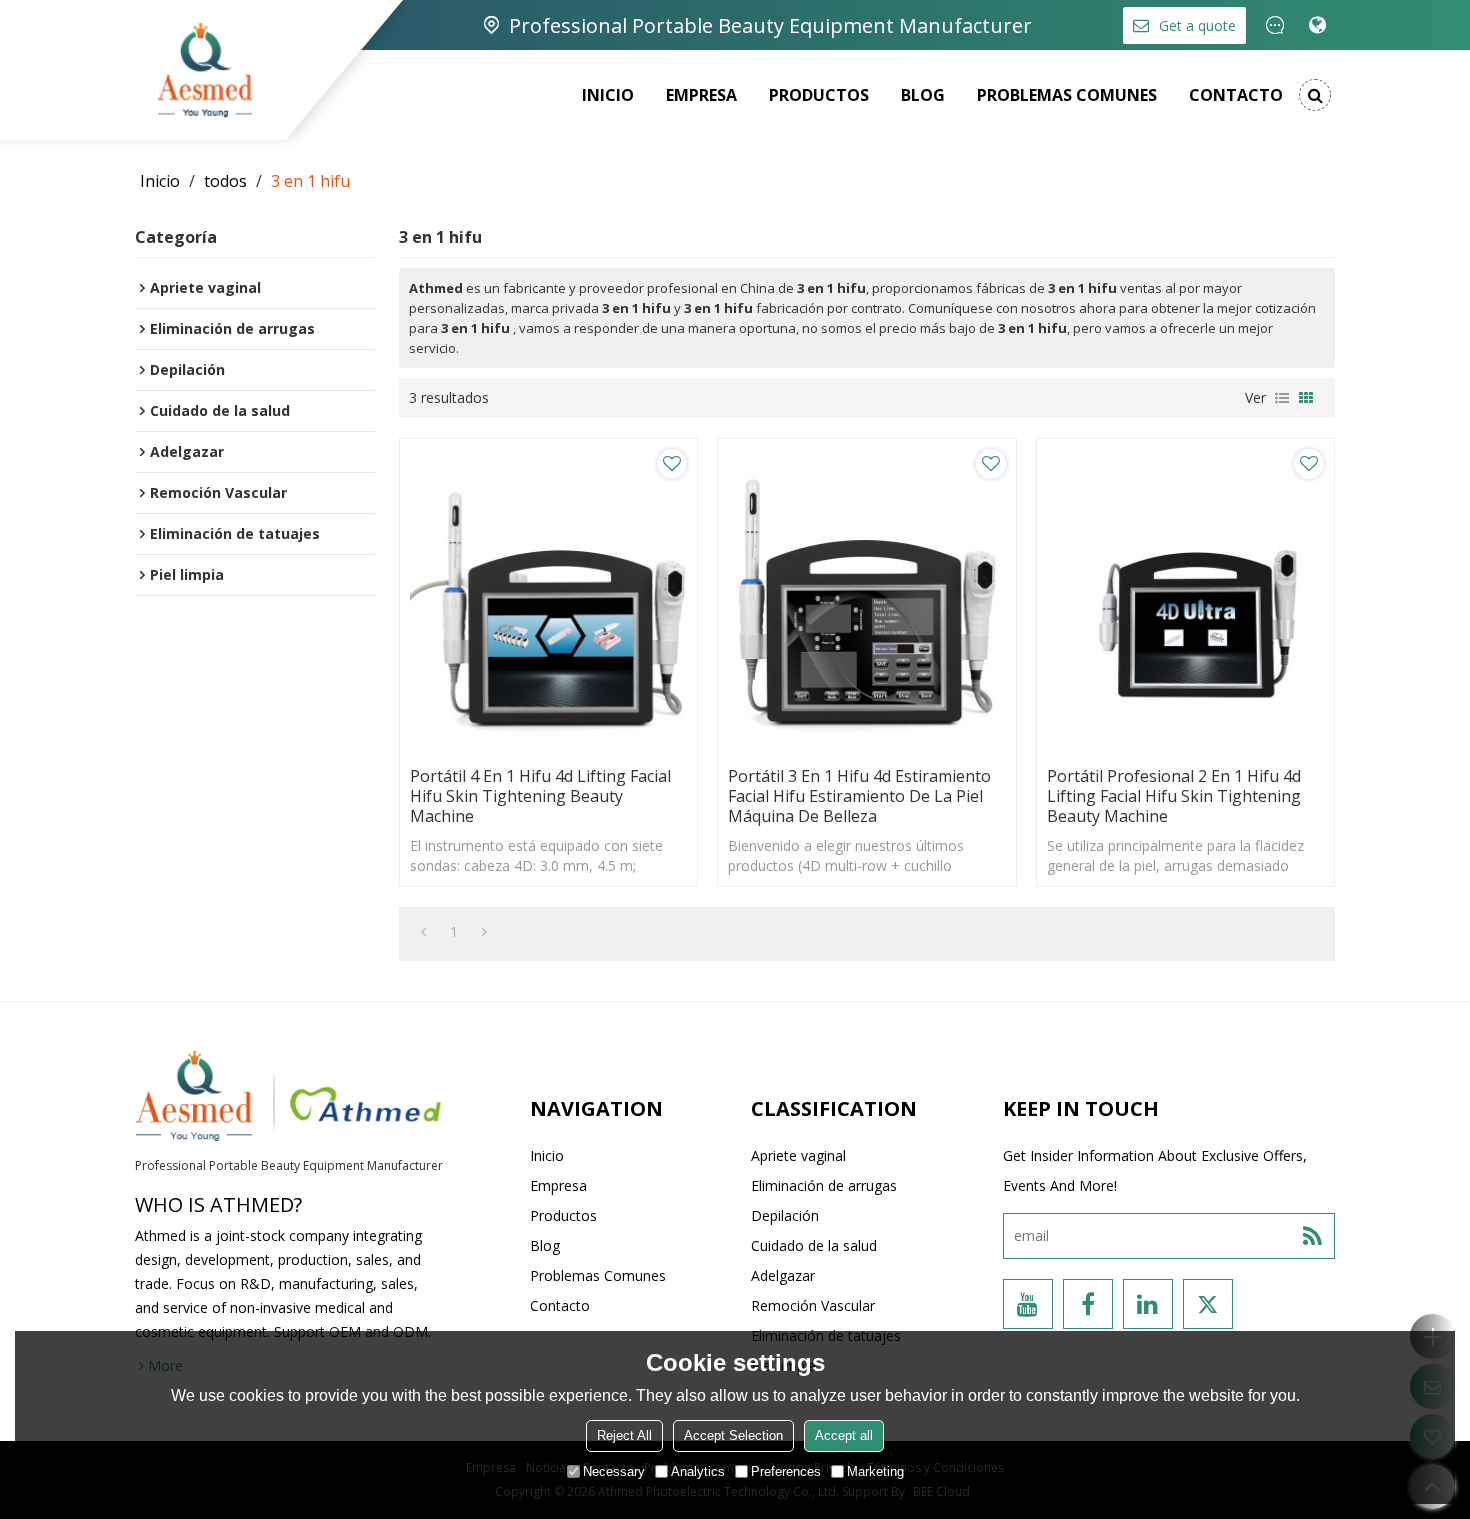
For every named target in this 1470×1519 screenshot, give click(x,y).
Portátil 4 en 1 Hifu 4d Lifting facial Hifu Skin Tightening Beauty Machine (540, 796)
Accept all (844, 1435)
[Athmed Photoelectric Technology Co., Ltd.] (205, 70)
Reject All (624, 1435)
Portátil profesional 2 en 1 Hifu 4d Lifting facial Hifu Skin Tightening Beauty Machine (1174, 796)
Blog (923, 95)
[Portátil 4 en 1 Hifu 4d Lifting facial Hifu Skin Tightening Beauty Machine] (548, 597)
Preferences (786, 1471)
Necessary (614, 1471)
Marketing (875, 1471)
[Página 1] (423, 932)
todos (225, 181)
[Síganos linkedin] (1148, 1304)
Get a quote (1197, 25)
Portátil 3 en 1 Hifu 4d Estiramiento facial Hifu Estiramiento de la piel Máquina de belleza (859, 796)
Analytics (698, 1471)
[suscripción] (1312, 1236)
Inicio (608, 95)
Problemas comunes (1067, 95)
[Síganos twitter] (1208, 1304)
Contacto (1236, 95)
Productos (819, 95)
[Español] (1317, 25)
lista (1282, 398)
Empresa (701, 95)
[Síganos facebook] (1088, 1304)
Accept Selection (733, 1435)
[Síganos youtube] (1028, 1304)
